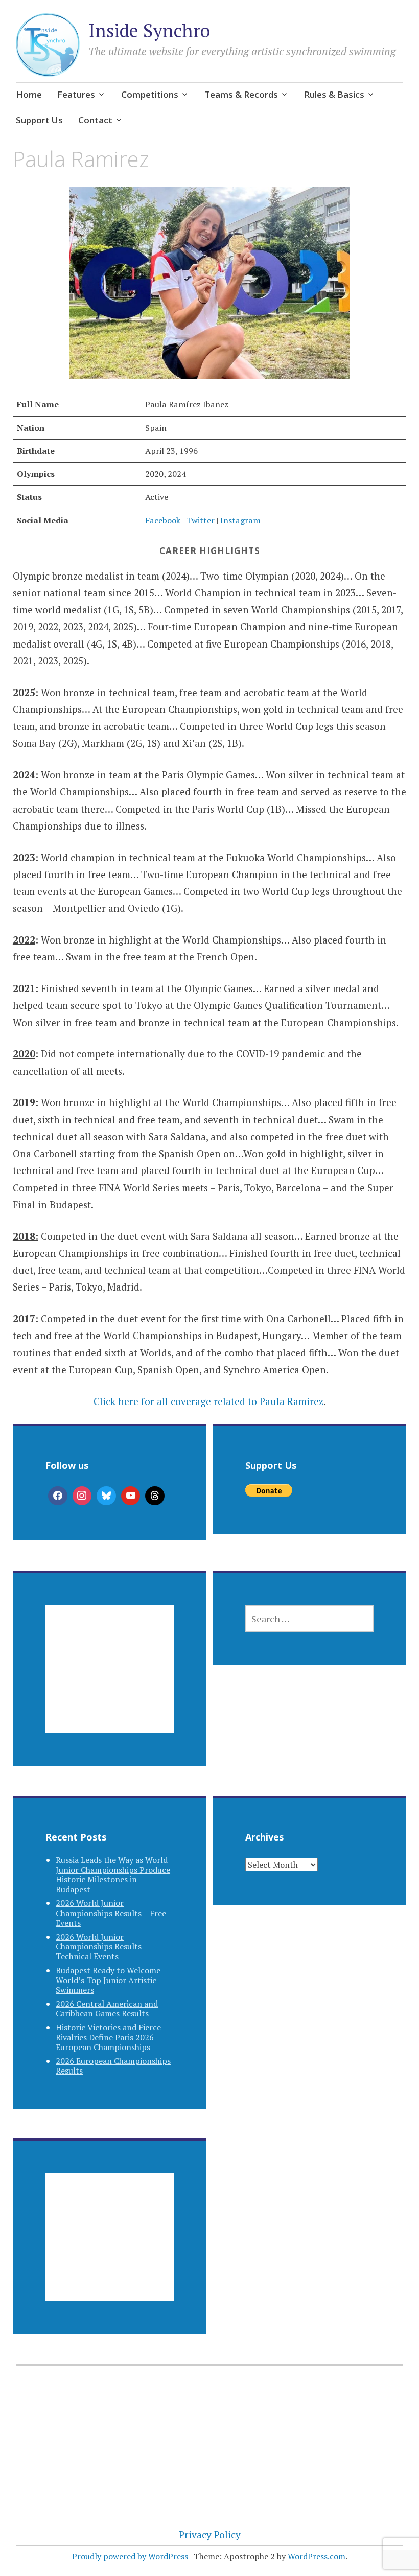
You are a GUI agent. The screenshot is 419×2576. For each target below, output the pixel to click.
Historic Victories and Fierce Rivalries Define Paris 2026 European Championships (108, 2037)
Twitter (200, 520)
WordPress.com (317, 2556)
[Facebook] (58, 1496)
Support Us (39, 120)
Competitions (150, 94)
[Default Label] (131, 1496)
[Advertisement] (110, 1682)
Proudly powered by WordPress (130, 2556)
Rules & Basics (334, 94)
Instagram (240, 520)
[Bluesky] (106, 1496)
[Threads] (155, 1496)
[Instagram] (82, 1496)
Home (29, 94)
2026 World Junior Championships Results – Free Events (111, 1913)
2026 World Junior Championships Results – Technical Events (102, 1946)
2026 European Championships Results (113, 2066)
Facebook (164, 520)
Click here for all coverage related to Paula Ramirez (208, 1401)
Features (76, 94)
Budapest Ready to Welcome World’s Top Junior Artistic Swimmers (108, 1980)
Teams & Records (241, 94)
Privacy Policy (210, 2534)
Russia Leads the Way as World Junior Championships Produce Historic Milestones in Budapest (113, 1875)
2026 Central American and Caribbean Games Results (107, 2008)
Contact (95, 120)
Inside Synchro (149, 30)
